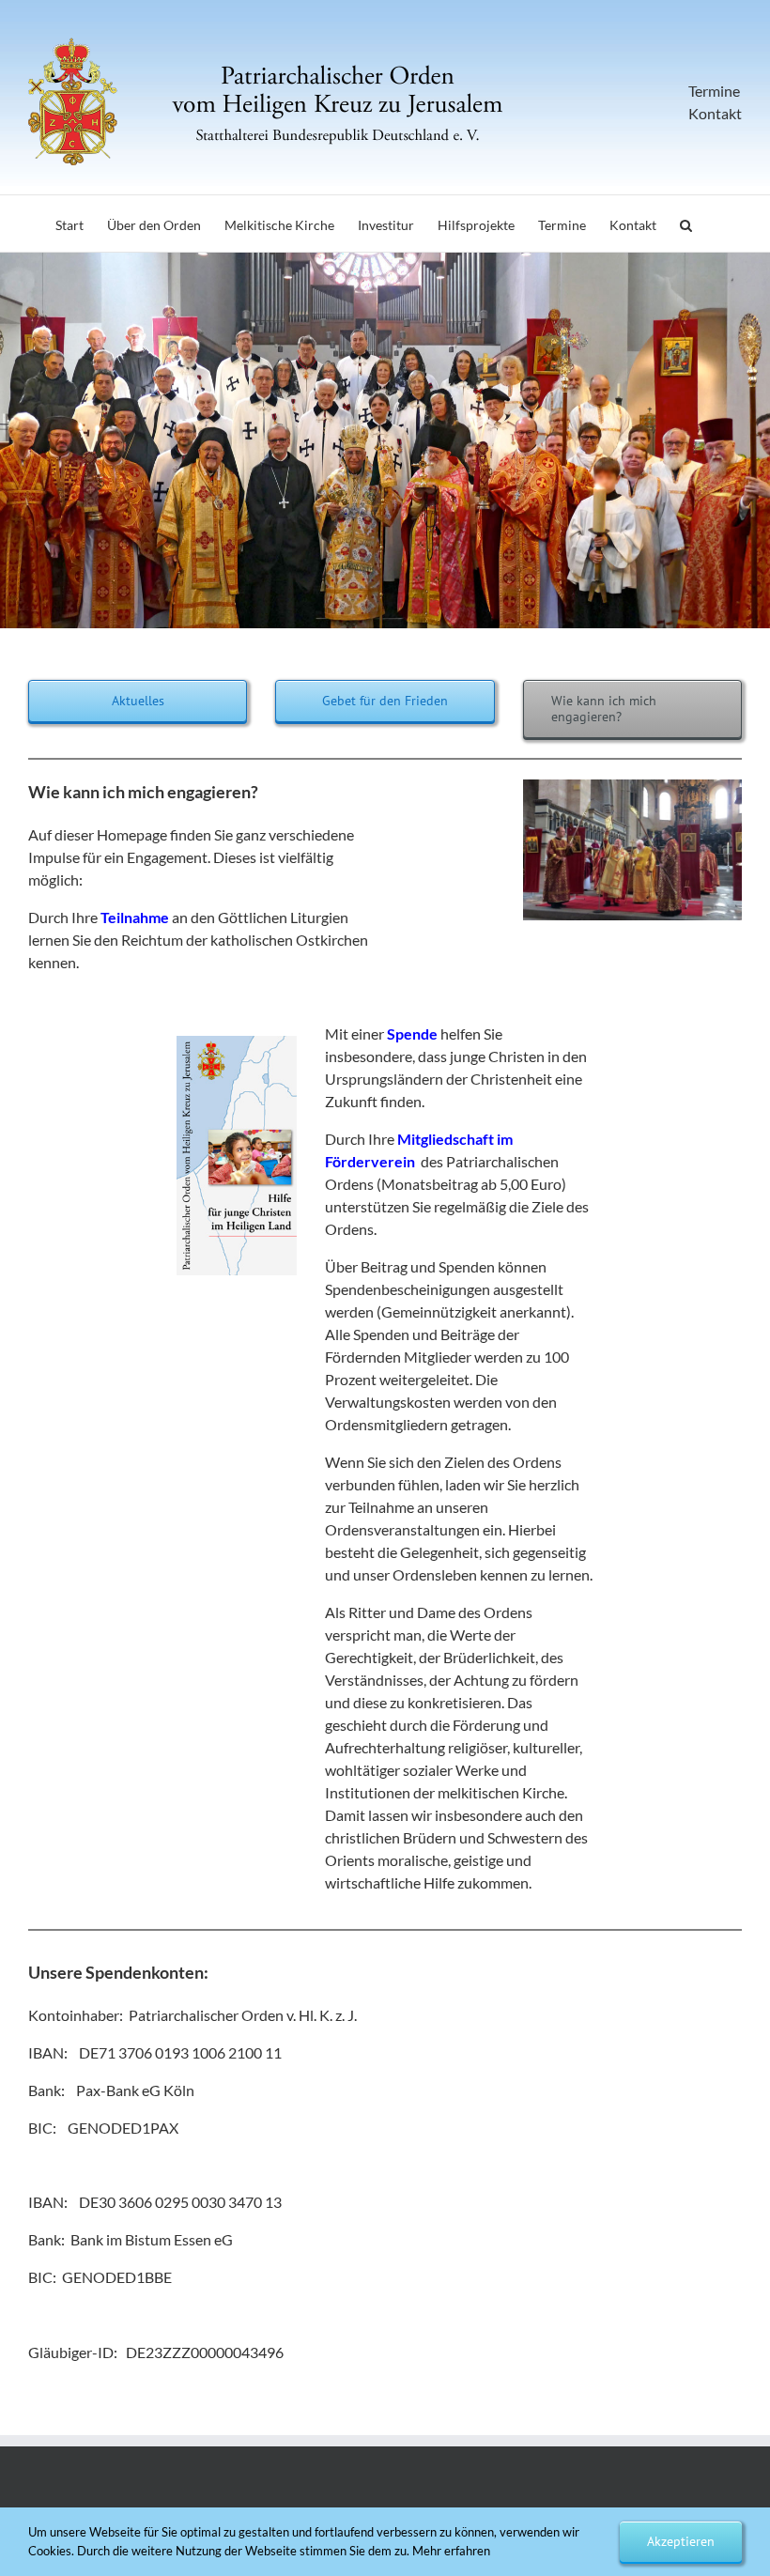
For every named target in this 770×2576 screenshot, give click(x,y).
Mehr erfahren (451, 2551)
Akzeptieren (681, 2541)
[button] (686, 224)
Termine (714, 91)
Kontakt (715, 113)
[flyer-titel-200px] (237, 1041)
